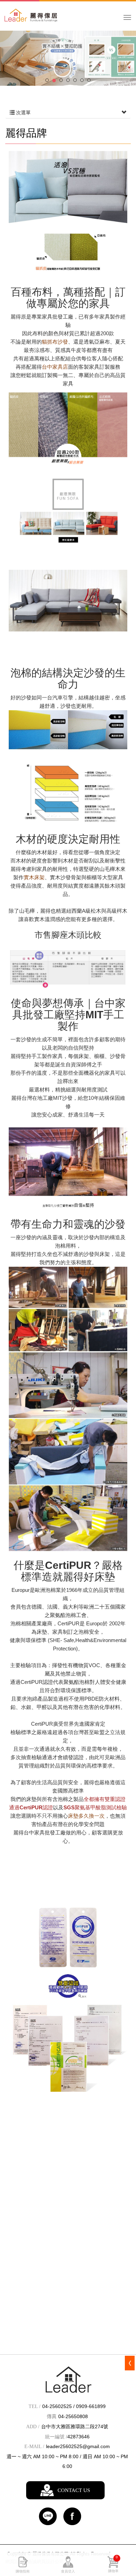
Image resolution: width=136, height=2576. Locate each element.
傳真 (52, 2417)
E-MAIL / (34, 2447)
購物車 (113, 2564)
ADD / (33, 2427)
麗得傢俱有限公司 (46, 19)
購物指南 (23, 2571)
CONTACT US (74, 2490)
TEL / (35, 2406)
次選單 (23, 113)
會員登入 (68, 2571)
